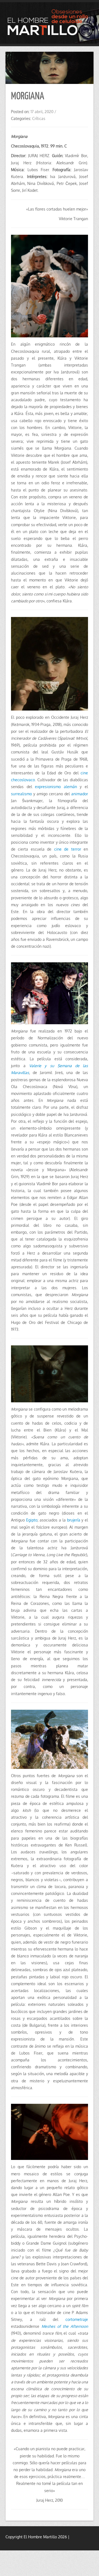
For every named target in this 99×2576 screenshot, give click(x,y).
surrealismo (22, 794)
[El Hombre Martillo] (50, 23)
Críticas (39, 118)
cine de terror (68, 849)
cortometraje (77, 2319)
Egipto (32, 1520)
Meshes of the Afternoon (65, 2326)
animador (80, 794)
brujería (73, 1520)
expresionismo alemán (56, 787)
